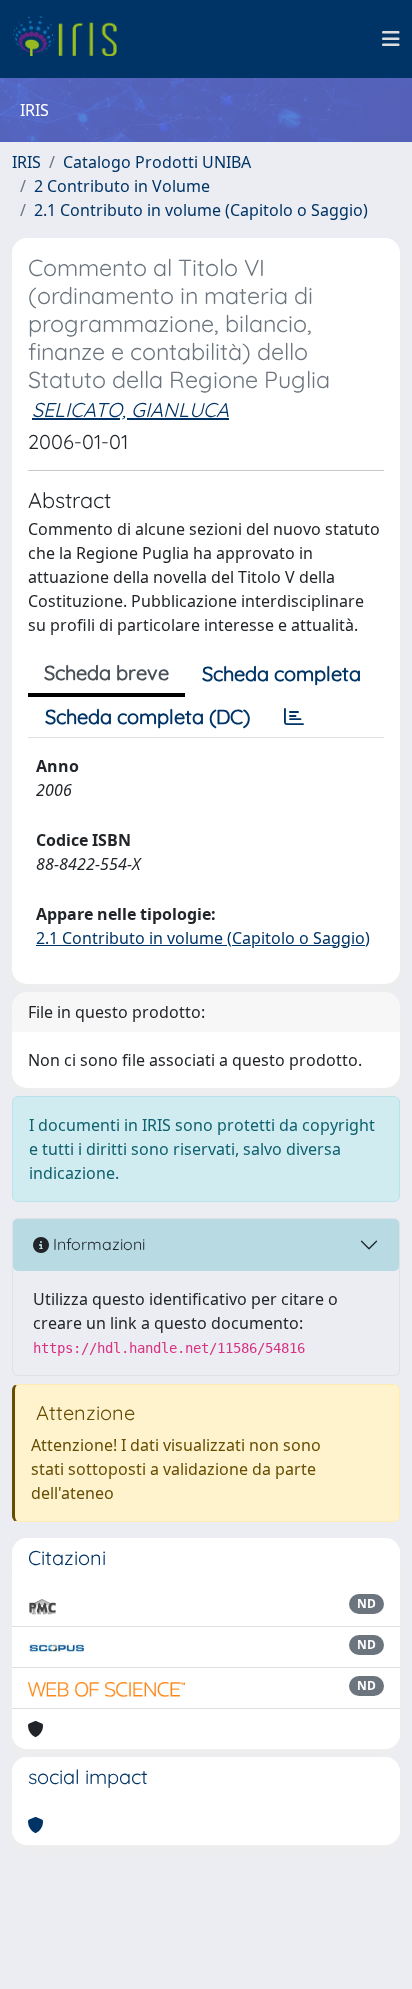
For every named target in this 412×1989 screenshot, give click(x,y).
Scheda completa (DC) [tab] (147, 716)
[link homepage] (72, 39)
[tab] (294, 717)
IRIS (26, 162)
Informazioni (97, 1244)
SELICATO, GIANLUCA (130, 409)
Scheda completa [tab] (281, 673)
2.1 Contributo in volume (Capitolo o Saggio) (201, 210)
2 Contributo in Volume (122, 186)
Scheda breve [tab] (106, 672)
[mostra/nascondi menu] (391, 39)
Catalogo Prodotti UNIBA (157, 162)
